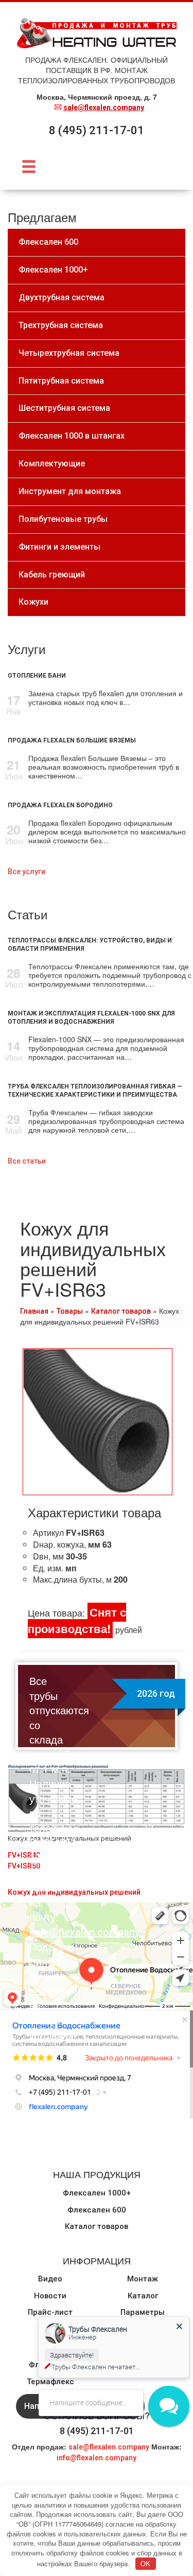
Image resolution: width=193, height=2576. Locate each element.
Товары (70, 1311)
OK (145, 2563)
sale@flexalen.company (104, 107)
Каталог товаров (121, 1311)
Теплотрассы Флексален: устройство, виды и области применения (90, 945)
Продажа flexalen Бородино (60, 805)
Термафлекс (50, 2382)
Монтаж (143, 2279)
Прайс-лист (50, 2312)
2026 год (156, 1693)
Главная (34, 1311)
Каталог (143, 2296)
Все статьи (27, 1161)
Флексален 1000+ (97, 2193)
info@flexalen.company (97, 2458)
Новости (50, 2296)
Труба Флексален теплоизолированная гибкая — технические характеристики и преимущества (95, 1091)
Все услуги (27, 872)
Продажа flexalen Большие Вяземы (72, 740)
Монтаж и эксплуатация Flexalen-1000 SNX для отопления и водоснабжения (91, 1018)
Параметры (143, 2312)
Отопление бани (37, 676)
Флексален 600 (97, 2210)
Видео (50, 2279)
